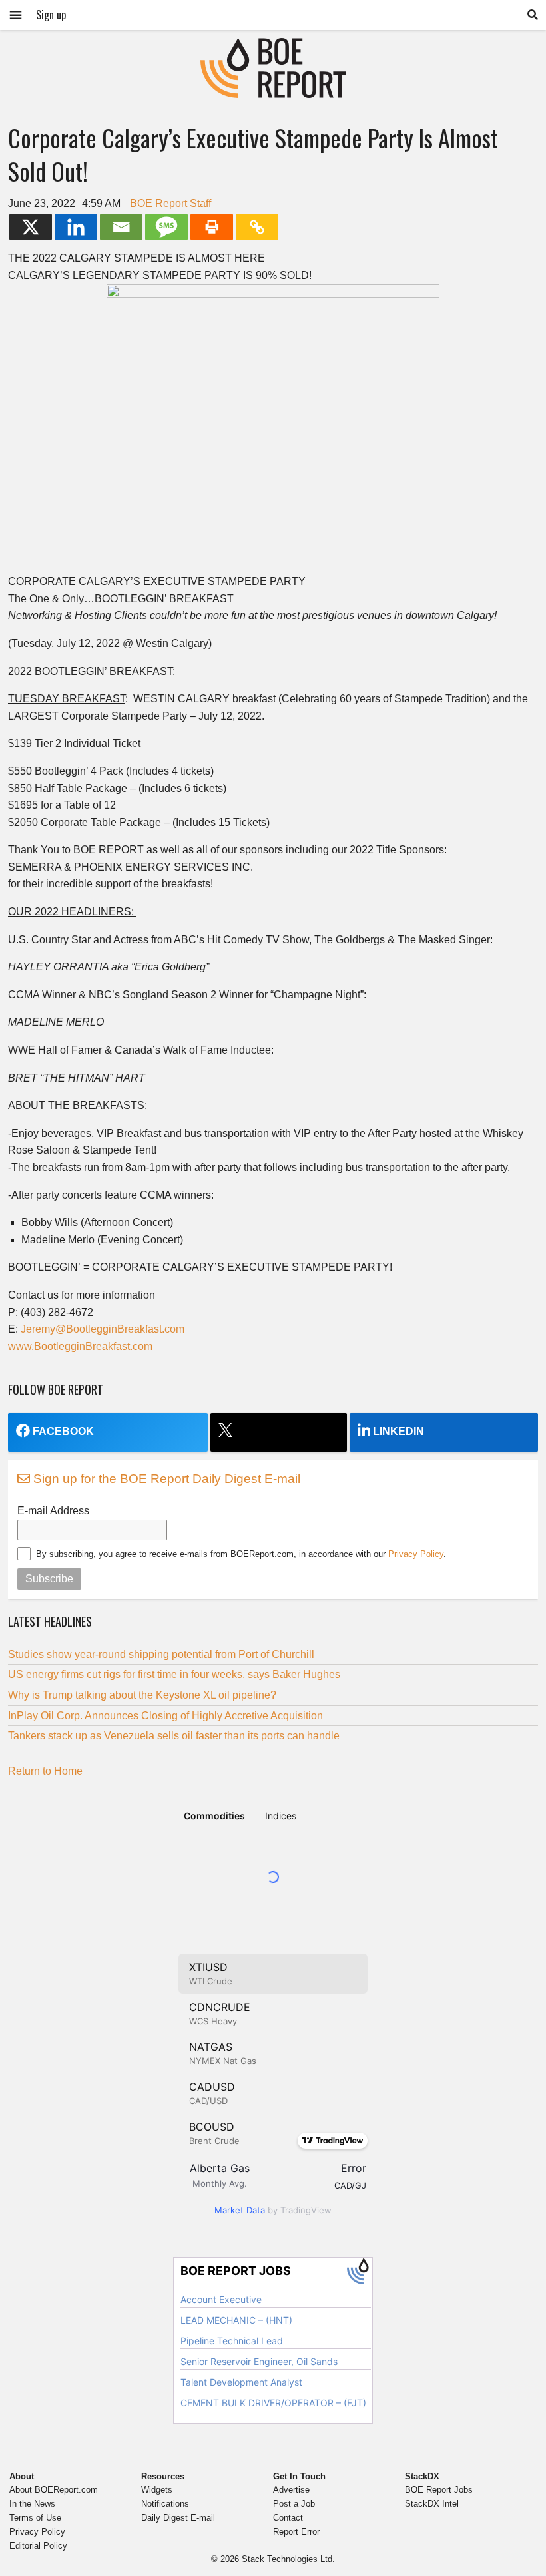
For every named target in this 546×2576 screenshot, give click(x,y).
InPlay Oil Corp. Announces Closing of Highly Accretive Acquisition (165, 1716)
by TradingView (273, 2210)
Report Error (296, 2532)
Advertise (291, 2490)
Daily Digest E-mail (178, 2518)
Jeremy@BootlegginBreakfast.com (103, 1329)
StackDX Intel (432, 2504)
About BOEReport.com (54, 2490)
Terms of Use (35, 2518)
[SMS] (166, 227)
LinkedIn (399, 1431)
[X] (31, 227)
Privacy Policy (416, 1554)
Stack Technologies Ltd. (288, 2559)
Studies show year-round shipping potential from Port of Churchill (161, 1654)
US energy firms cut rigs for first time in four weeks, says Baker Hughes (174, 1674)
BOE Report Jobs (439, 2490)
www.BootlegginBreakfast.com (80, 1346)
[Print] (212, 227)
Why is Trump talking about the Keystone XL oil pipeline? (142, 1695)
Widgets (157, 2490)
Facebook (63, 1431)
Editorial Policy (38, 2546)
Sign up (51, 15)
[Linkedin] (76, 227)
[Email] (121, 227)
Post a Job (294, 2504)
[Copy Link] (257, 227)
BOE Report (273, 46)
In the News (32, 2504)
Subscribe (49, 1579)
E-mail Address (53, 1511)
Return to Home (45, 1771)
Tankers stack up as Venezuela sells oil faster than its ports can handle (174, 1736)
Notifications (165, 2504)
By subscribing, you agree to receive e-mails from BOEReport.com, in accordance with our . (241, 1554)
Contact (288, 2518)
